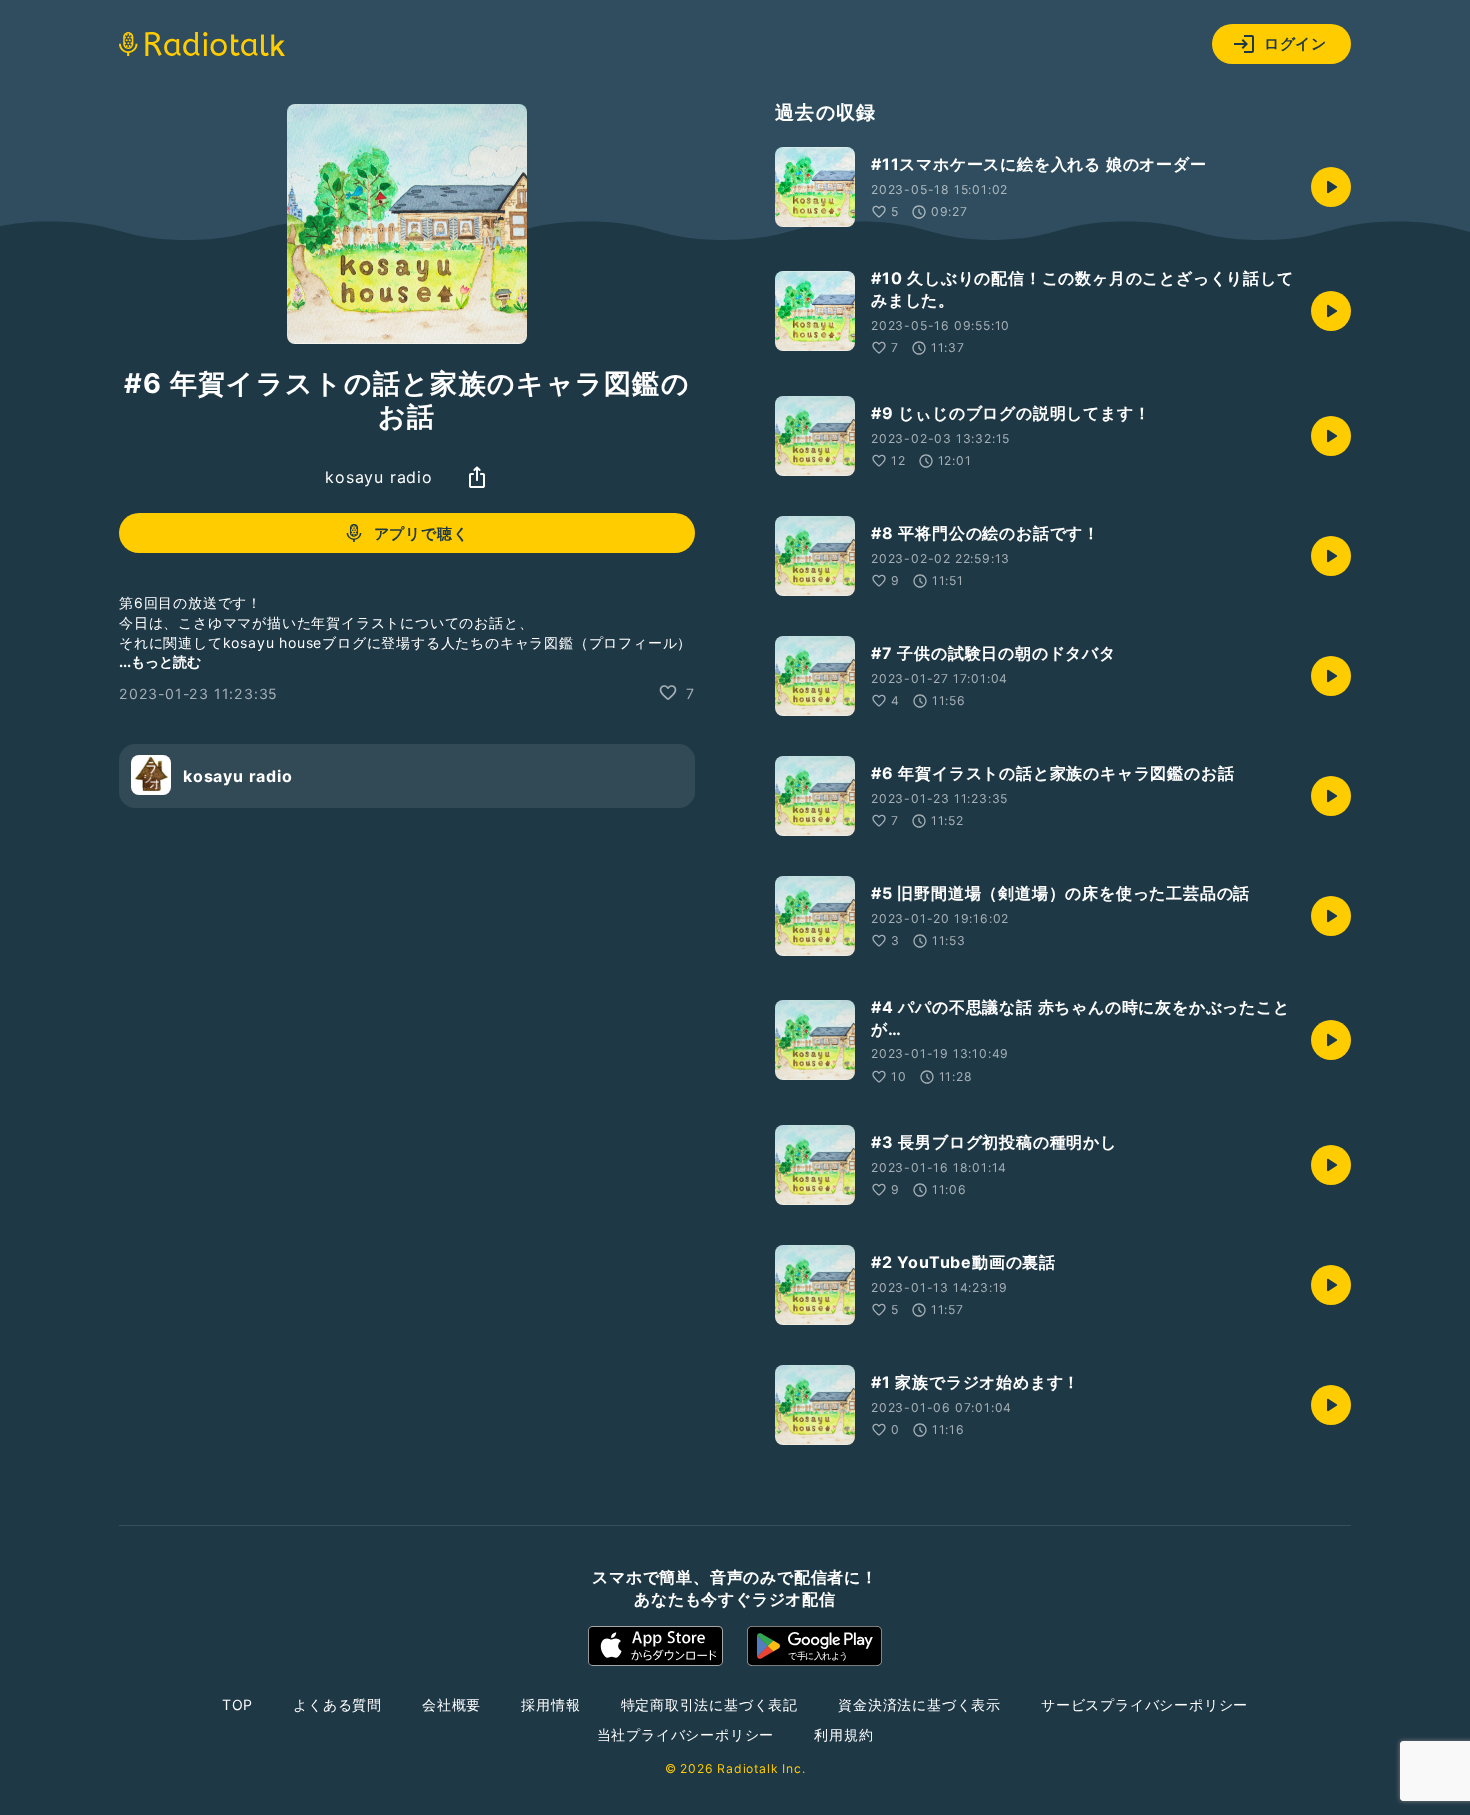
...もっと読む (160, 660)
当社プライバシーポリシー (686, 1734)
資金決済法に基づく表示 (919, 1704)
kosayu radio (379, 477)
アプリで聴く (421, 533)
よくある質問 (337, 1704)
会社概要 (451, 1704)
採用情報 (550, 1704)
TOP (237, 1704)
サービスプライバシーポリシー (1144, 1704)
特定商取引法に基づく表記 (710, 1704)
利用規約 (843, 1734)
